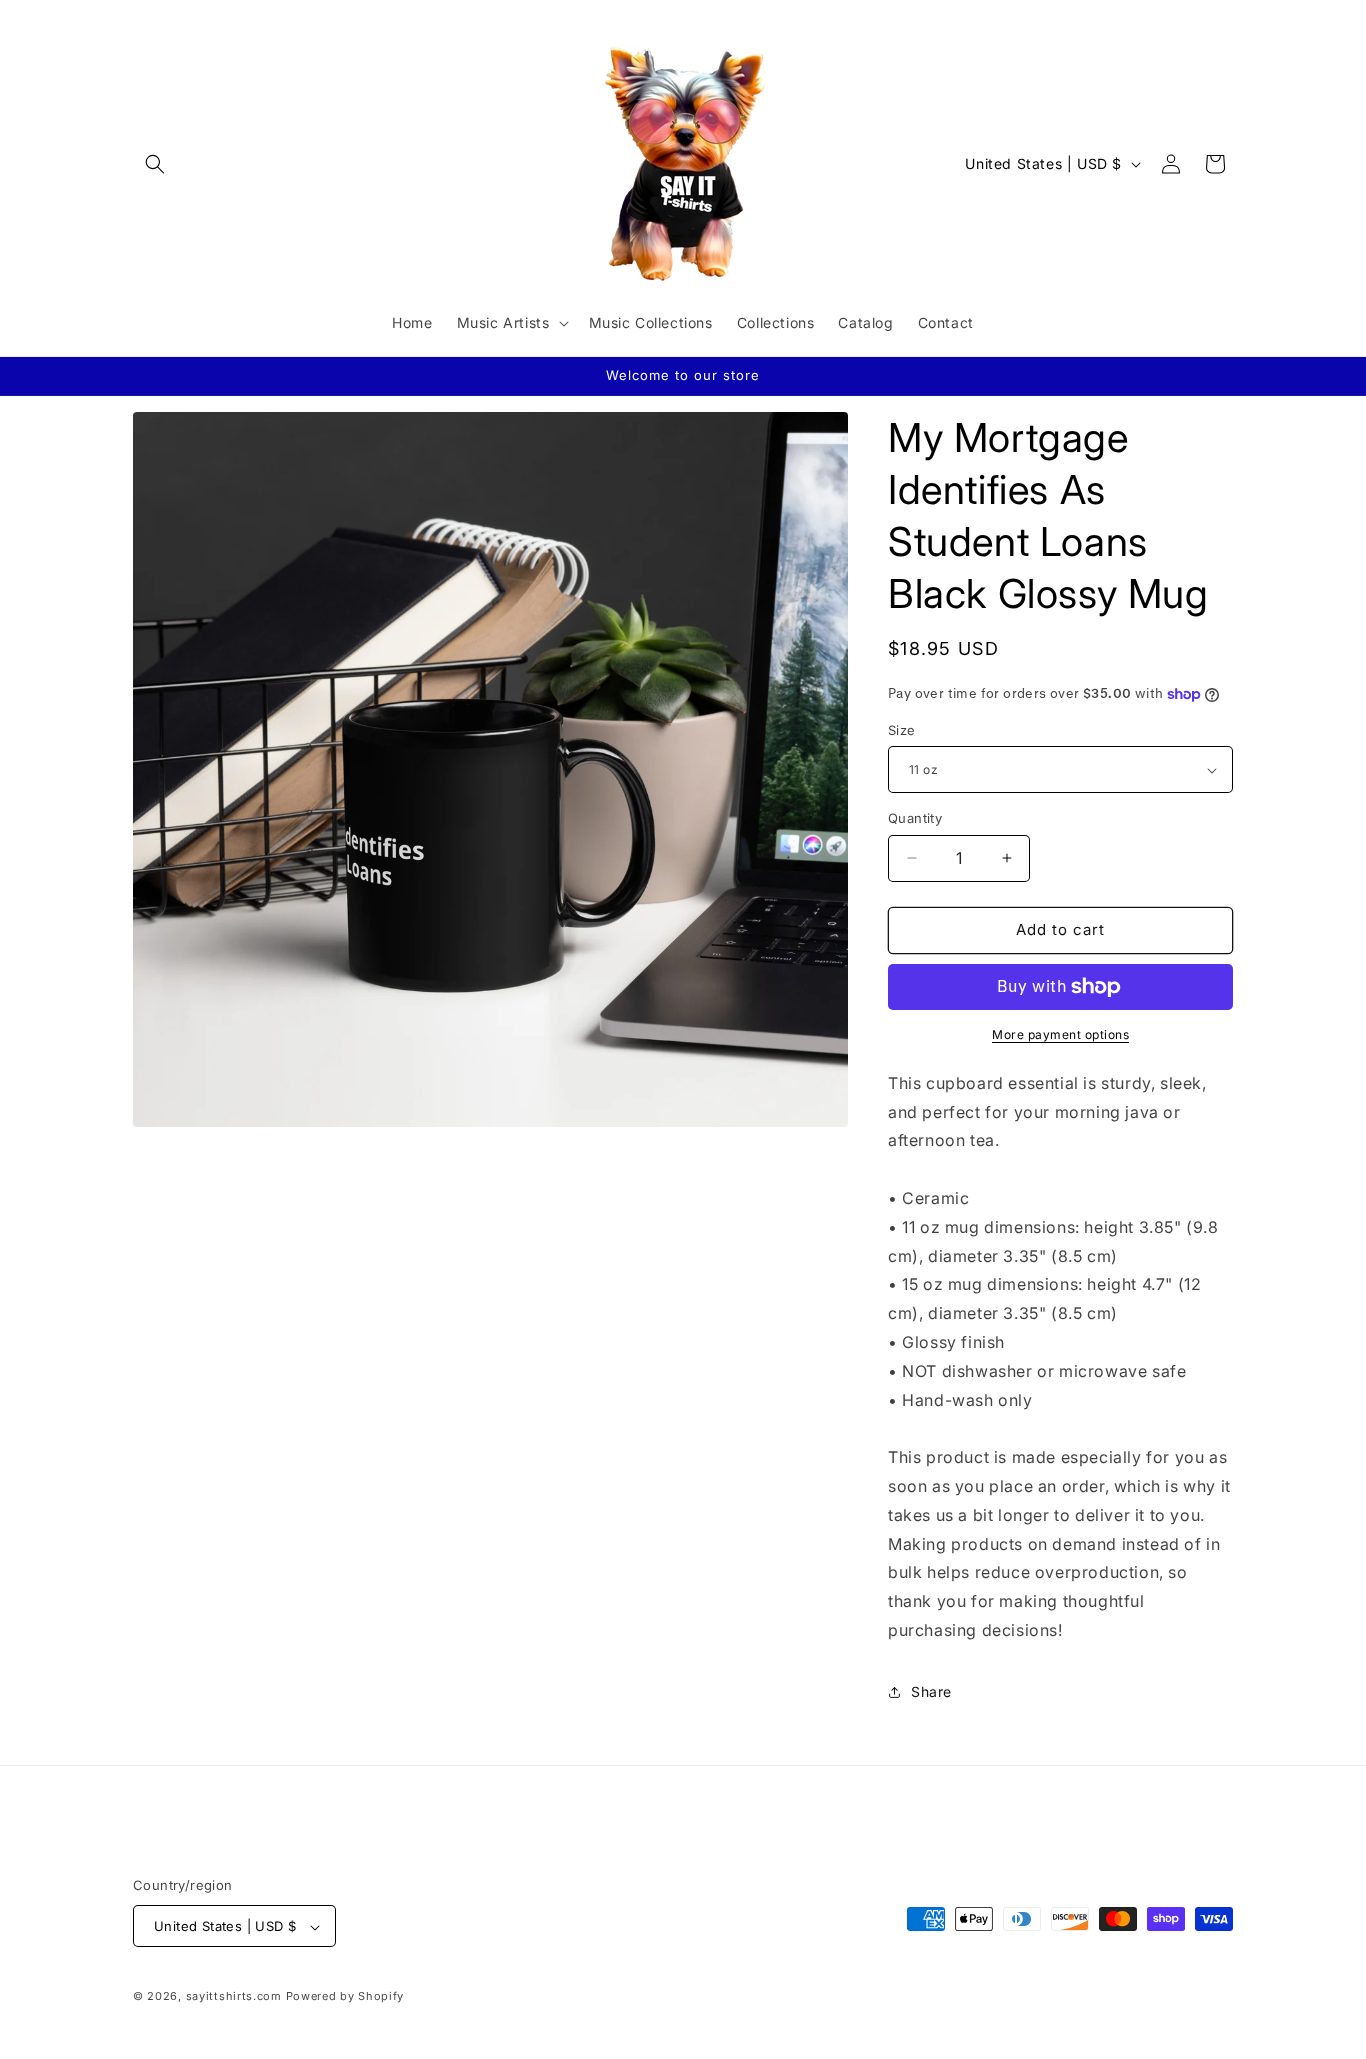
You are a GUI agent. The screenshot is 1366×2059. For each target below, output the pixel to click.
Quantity (915, 818)
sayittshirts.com (234, 1997)
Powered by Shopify (345, 1997)
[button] (155, 164)
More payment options (1060, 1034)
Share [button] (931, 1691)
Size (902, 730)
